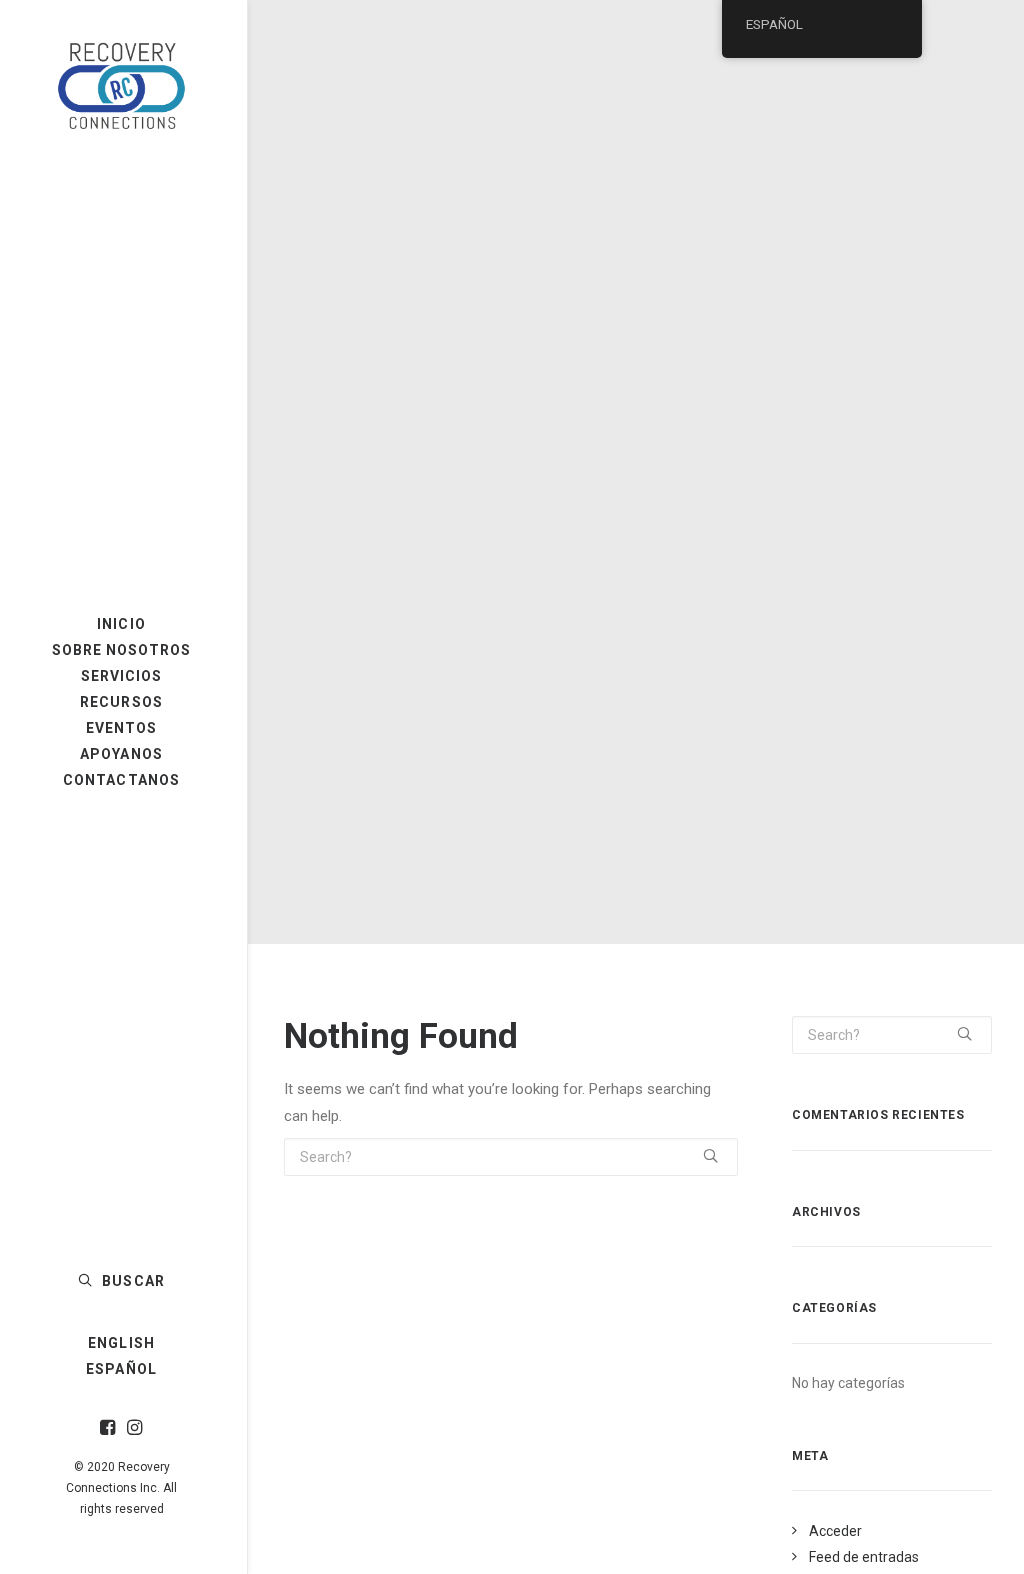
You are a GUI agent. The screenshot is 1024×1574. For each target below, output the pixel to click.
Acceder (835, 1531)
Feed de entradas (864, 1557)
